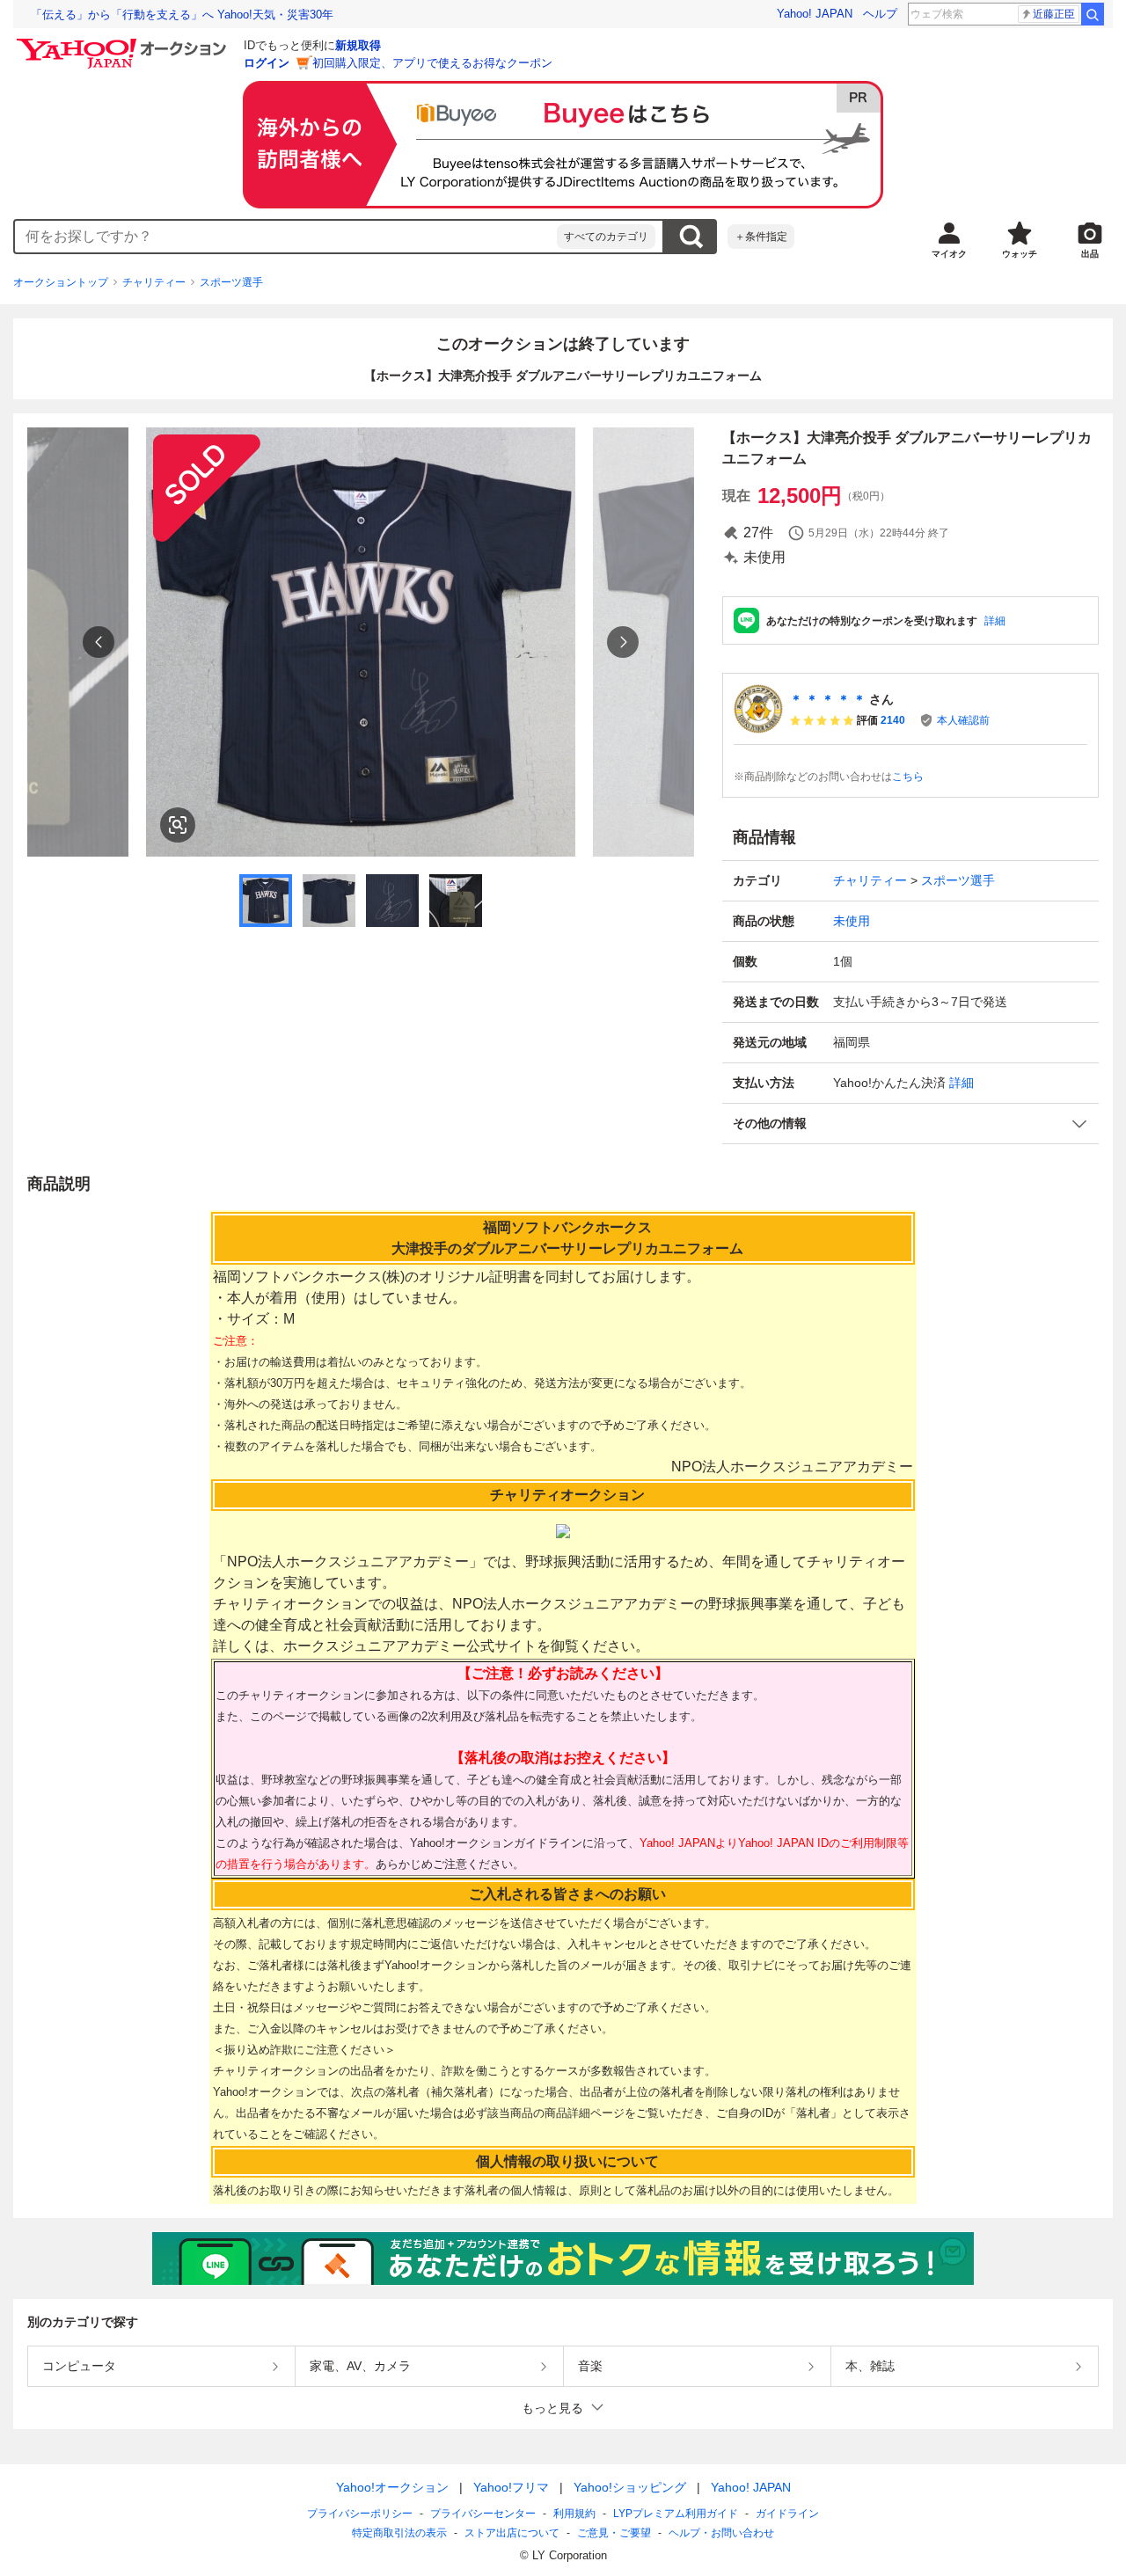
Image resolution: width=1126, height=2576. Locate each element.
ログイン (267, 63)
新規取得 (358, 45)
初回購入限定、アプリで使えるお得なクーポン (432, 63)
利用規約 (574, 2514)
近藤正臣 (1054, 14)
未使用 (852, 921)
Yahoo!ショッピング (630, 2487)
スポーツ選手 (231, 282)
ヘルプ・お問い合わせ (721, 2533)
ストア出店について (512, 2533)
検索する (691, 237)
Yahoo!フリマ (511, 2487)
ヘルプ (880, 14)
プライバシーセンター (483, 2514)
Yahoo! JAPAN (815, 14)
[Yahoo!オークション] (124, 43)
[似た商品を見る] (178, 825)
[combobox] (286, 237)
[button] (910, 1124)
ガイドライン (787, 2514)
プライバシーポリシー (360, 2514)
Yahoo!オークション (392, 2487)
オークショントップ (61, 282)
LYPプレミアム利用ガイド (676, 2514)
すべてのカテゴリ (606, 237)
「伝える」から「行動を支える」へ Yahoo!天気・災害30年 (182, 15)
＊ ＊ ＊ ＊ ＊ (828, 699)
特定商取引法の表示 (399, 2533)
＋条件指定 (761, 237)
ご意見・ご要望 (614, 2533)
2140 (893, 720)
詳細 (995, 621)
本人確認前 (963, 720)
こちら (908, 777)
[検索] (1093, 14)
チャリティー (154, 282)
